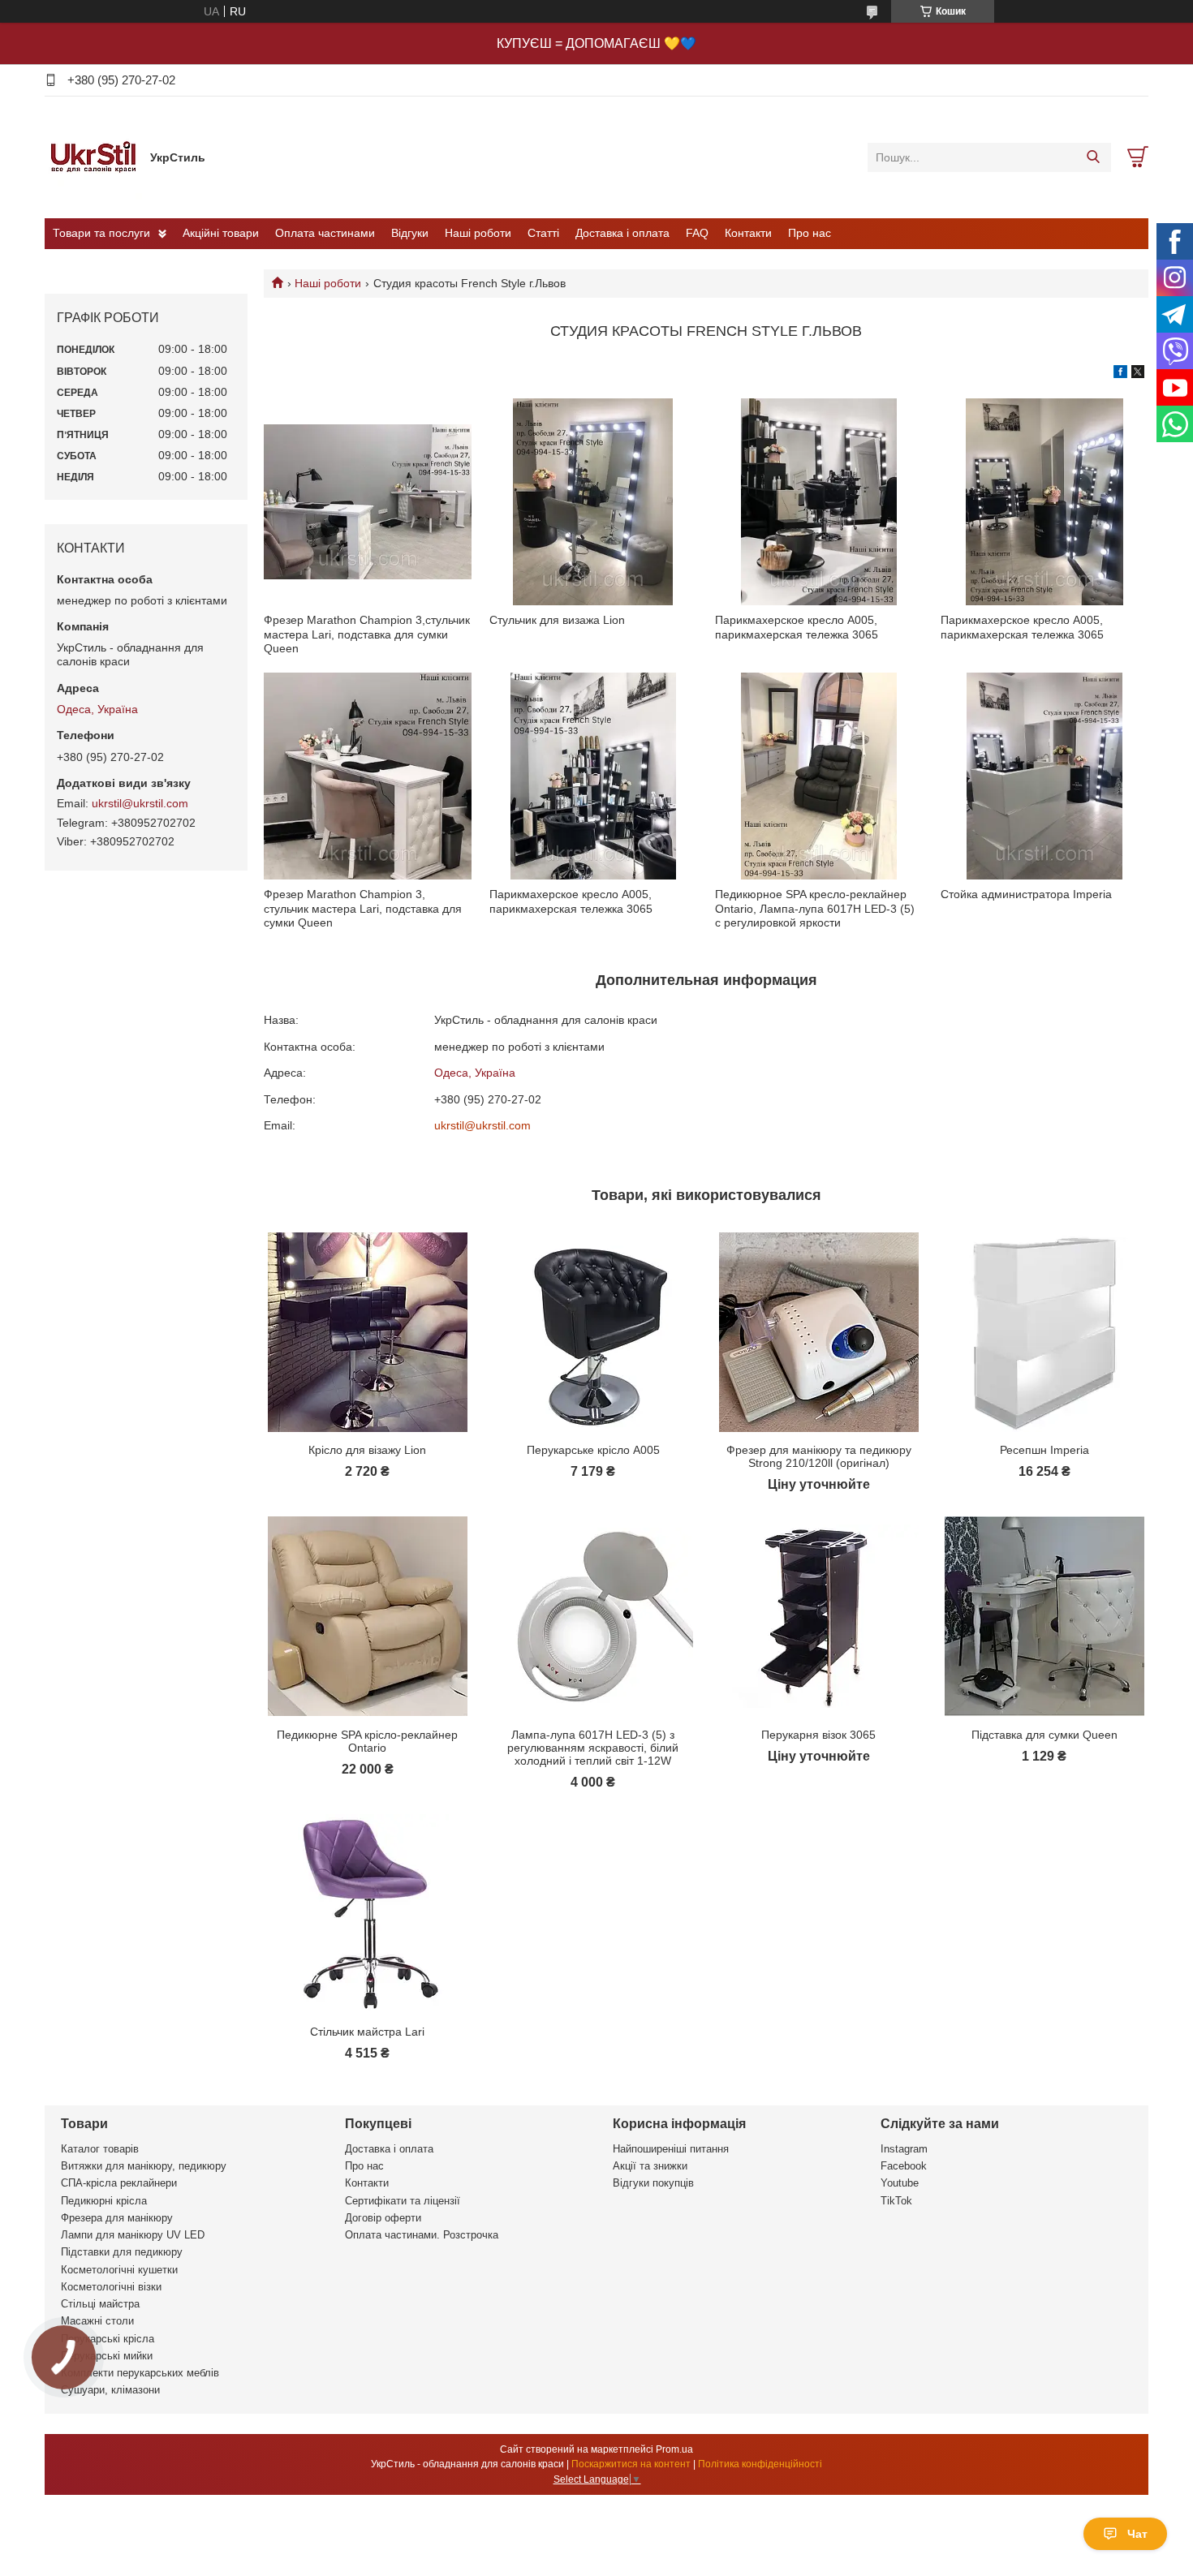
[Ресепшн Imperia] (1044, 1332)
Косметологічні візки (111, 2287)
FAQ (697, 233)
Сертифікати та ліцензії (403, 2201)
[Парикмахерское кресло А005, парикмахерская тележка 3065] (818, 502)
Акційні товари (221, 233)
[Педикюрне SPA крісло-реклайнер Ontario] (367, 1616)
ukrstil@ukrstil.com (482, 1125)
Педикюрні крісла (104, 2201)
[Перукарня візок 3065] (818, 1616)
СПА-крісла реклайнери (119, 2183)
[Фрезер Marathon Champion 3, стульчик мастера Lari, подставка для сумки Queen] (367, 776)
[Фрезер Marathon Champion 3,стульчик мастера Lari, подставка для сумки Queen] (367, 502)
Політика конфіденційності (760, 2464)
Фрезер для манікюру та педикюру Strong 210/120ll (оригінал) (819, 1456)
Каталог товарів (100, 2149)
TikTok (896, 2201)
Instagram (904, 2149)
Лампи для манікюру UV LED (133, 2235)
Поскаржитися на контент (631, 2464)
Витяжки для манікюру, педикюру (144, 2166)
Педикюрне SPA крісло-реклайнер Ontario (367, 1741)
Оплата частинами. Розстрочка (422, 2235)
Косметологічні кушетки (119, 2270)
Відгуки (410, 233)
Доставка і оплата (622, 233)
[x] (1138, 374)
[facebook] (1120, 374)
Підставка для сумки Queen (1044, 1735)
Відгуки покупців (653, 2183)
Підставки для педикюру (122, 2252)
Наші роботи (478, 233)
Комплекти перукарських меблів (140, 2373)
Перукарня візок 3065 (818, 1735)
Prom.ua (674, 2449)
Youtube (900, 2183)
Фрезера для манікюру (117, 2218)
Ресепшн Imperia (1044, 1450)
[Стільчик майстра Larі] (367, 1914)
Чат (1137, 2534)
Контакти (748, 233)
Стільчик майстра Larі (367, 2032)
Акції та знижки (650, 2166)
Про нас (810, 233)
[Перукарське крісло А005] (593, 1332)
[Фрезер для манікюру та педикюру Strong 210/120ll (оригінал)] (818, 1332)
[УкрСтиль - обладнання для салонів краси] (93, 157)
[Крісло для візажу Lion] (367, 1332)
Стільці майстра (100, 2304)
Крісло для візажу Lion (367, 1450)
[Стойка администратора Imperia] (1044, 776)
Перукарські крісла (108, 2339)
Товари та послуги (101, 233)
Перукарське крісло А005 (593, 1450)
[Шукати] (1093, 157)
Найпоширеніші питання (671, 2149)
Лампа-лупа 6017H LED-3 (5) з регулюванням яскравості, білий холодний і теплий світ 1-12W (593, 1748)
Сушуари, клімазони (110, 2390)
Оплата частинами (325, 233)
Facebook (904, 2166)
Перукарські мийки (107, 2356)
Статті (543, 233)
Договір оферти (383, 2218)
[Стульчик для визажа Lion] (593, 502)
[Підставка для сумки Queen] (1044, 1616)
